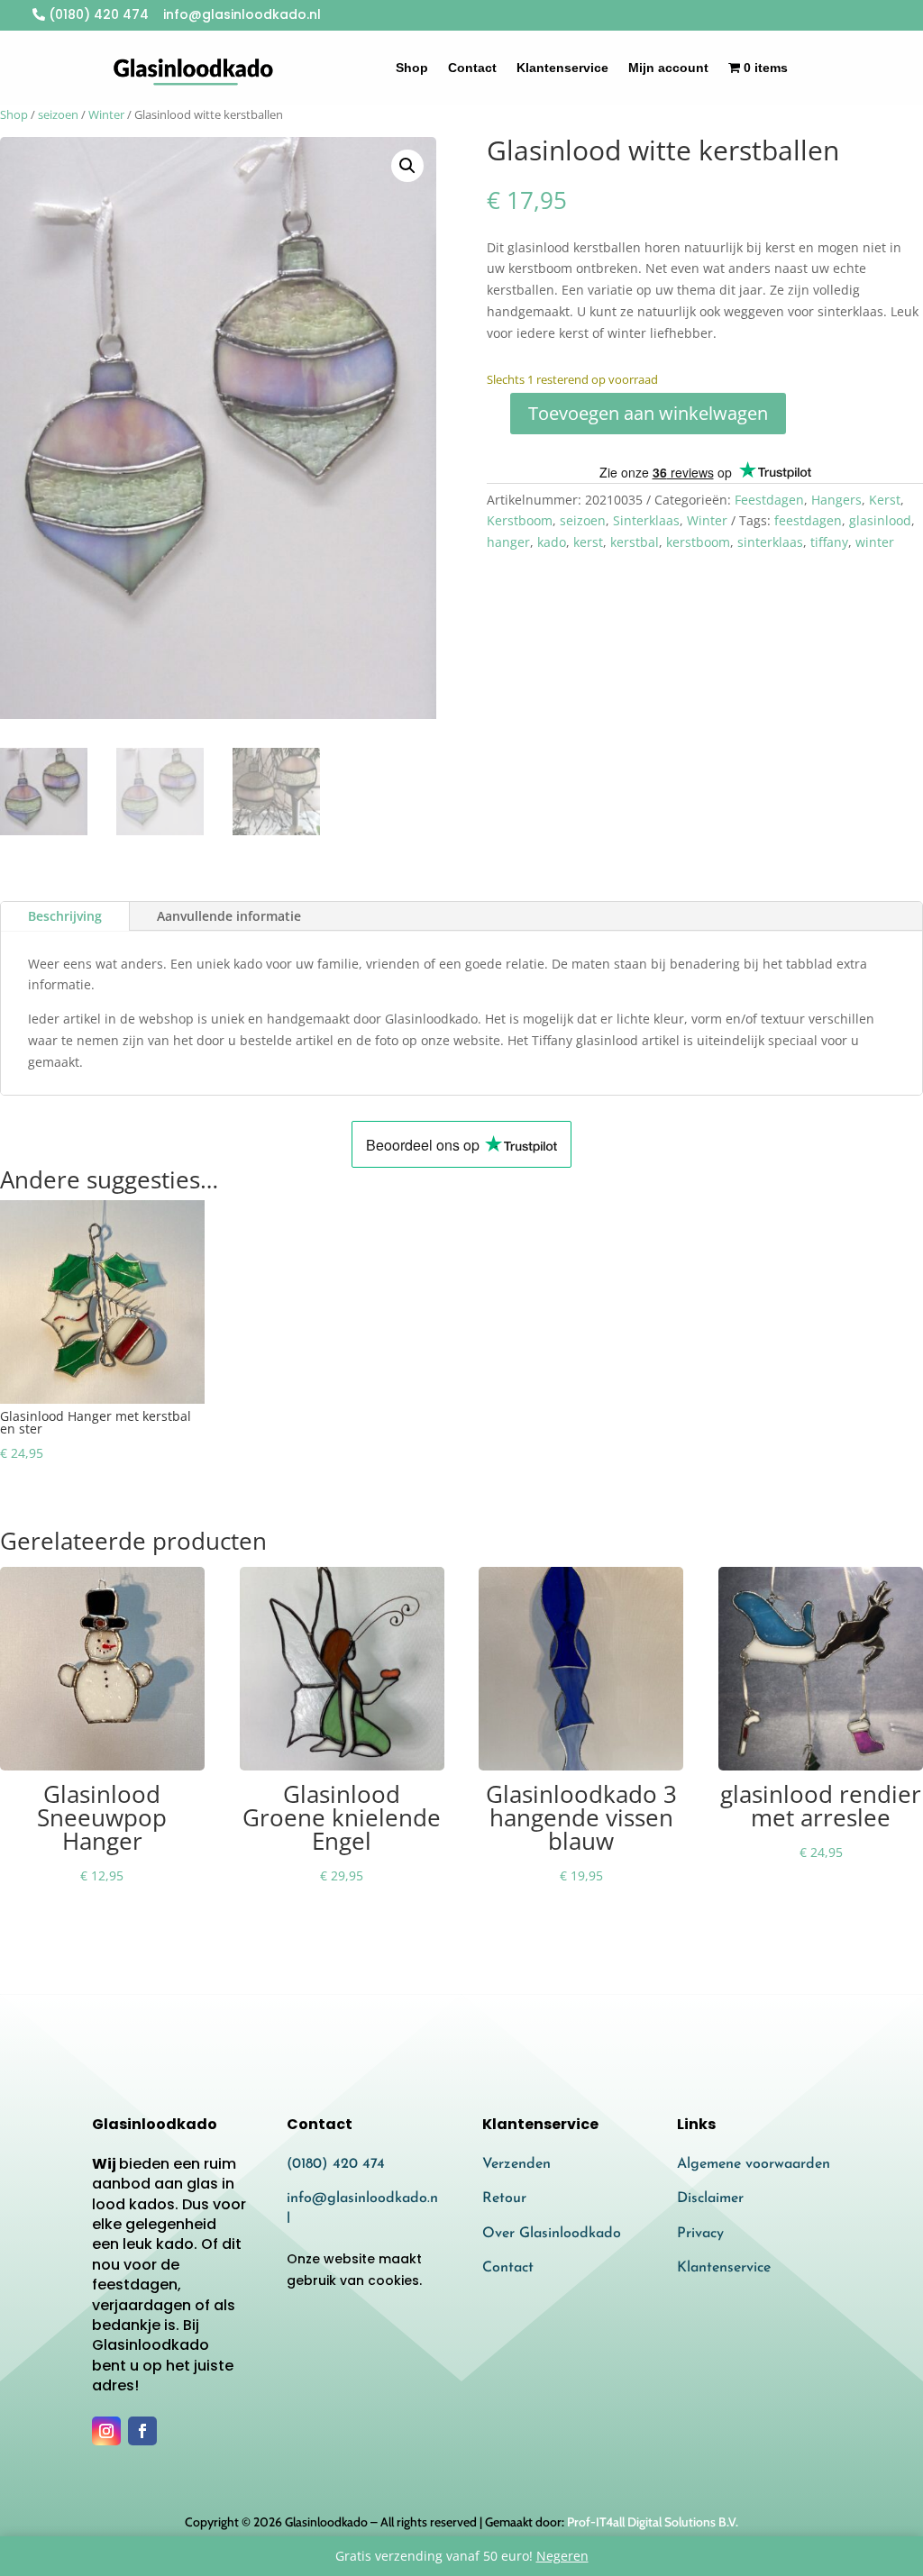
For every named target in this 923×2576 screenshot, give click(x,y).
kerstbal (635, 542)
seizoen (58, 114)
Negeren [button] (562, 2556)
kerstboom (698, 542)
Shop (412, 68)
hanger (508, 542)
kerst (588, 542)
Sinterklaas (646, 520)
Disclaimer (710, 2198)
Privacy (700, 2234)
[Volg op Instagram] (106, 2431)
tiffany (829, 542)
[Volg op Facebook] (142, 2431)
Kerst (885, 500)
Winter (106, 114)
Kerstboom (520, 520)
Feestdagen (769, 500)
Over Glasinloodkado (552, 2234)
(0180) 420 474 (97, 14)
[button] (407, 166)
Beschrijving (65, 916)
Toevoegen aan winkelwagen (648, 413)
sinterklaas (770, 542)
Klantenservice (562, 68)
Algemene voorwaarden (754, 2164)
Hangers (836, 500)
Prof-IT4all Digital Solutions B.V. (653, 2522)
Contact (472, 68)
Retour (504, 2198)
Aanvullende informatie (229, 916)
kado (552, 542)
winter (875, 542)
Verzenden (516, 2164)
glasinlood (880, 520)
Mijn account (668, 68)
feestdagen (808, 520)
